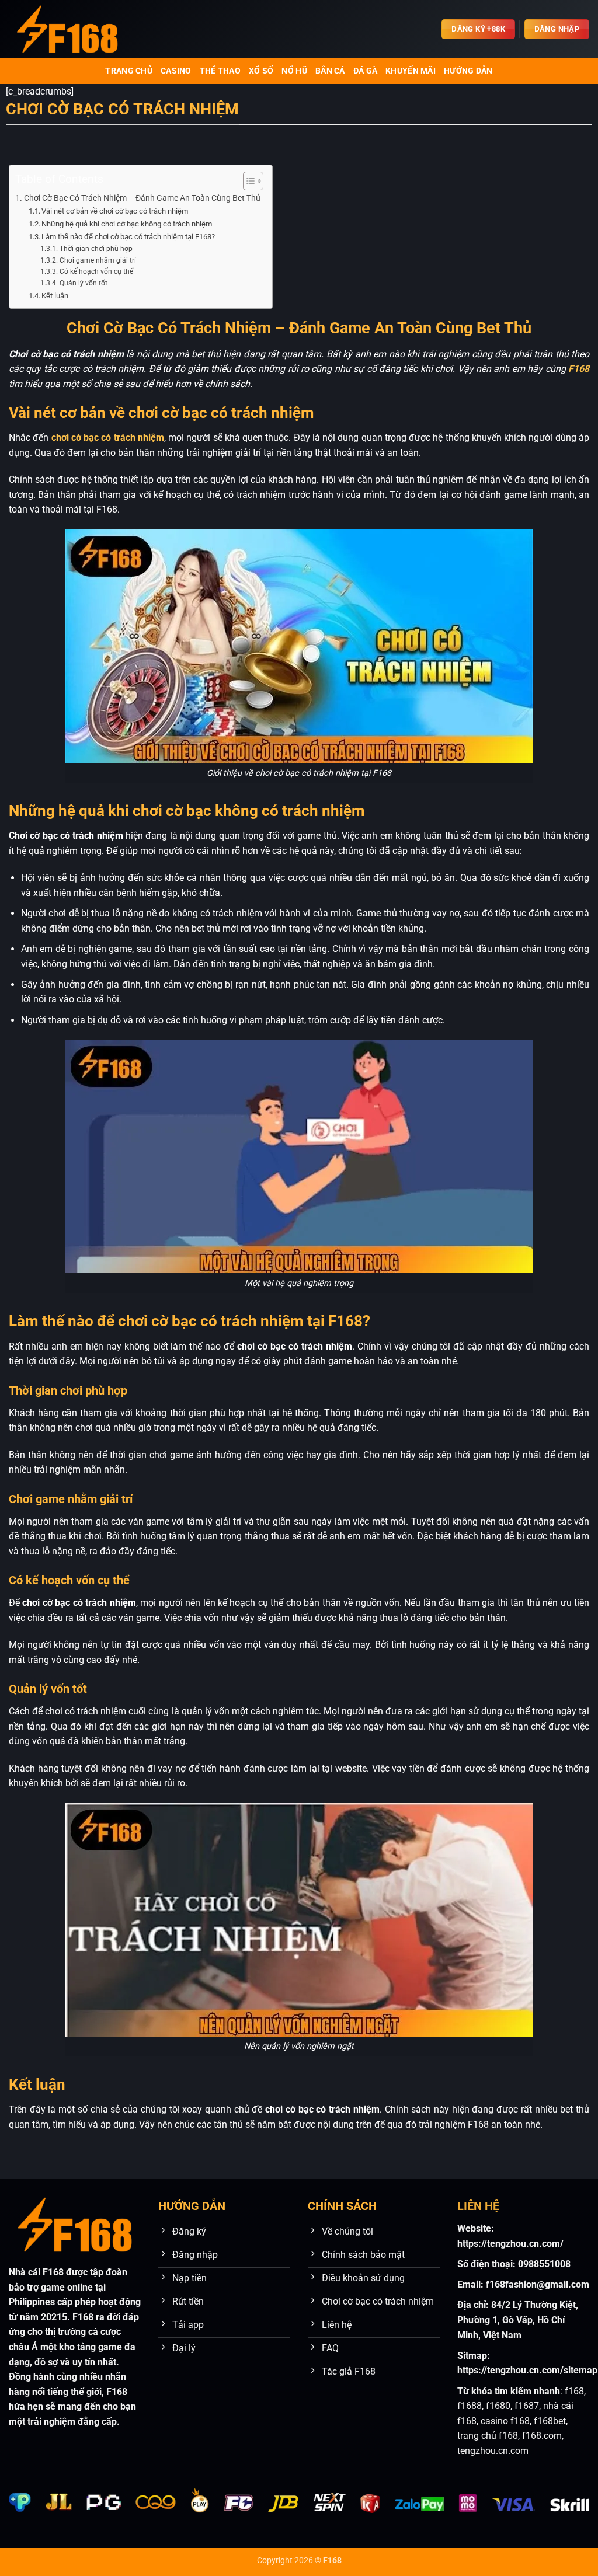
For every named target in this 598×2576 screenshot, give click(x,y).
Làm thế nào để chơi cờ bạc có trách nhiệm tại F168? (128, 237)
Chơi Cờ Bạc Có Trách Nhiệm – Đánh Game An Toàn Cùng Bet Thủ (142, 198)
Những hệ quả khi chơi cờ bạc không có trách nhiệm (127, 224)
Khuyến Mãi (411, 71)
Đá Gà (365, 71)
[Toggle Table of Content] (247, 181)
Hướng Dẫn (468, 71)
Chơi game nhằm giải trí (98, 260)
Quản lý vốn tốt (83, 283)
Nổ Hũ (294, 71)
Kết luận (55, 296)
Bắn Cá (330, 71)
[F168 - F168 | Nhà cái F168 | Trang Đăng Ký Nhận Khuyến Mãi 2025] (67, 29)
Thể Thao (220, 71)
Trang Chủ (129, 71)
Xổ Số (261, 71)
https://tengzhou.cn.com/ (510, 2244)
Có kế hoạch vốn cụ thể (96, 271)
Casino (176, 71)
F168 (579, 369)
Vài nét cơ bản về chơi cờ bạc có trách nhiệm (115, 211)
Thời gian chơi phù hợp (96, 249)
